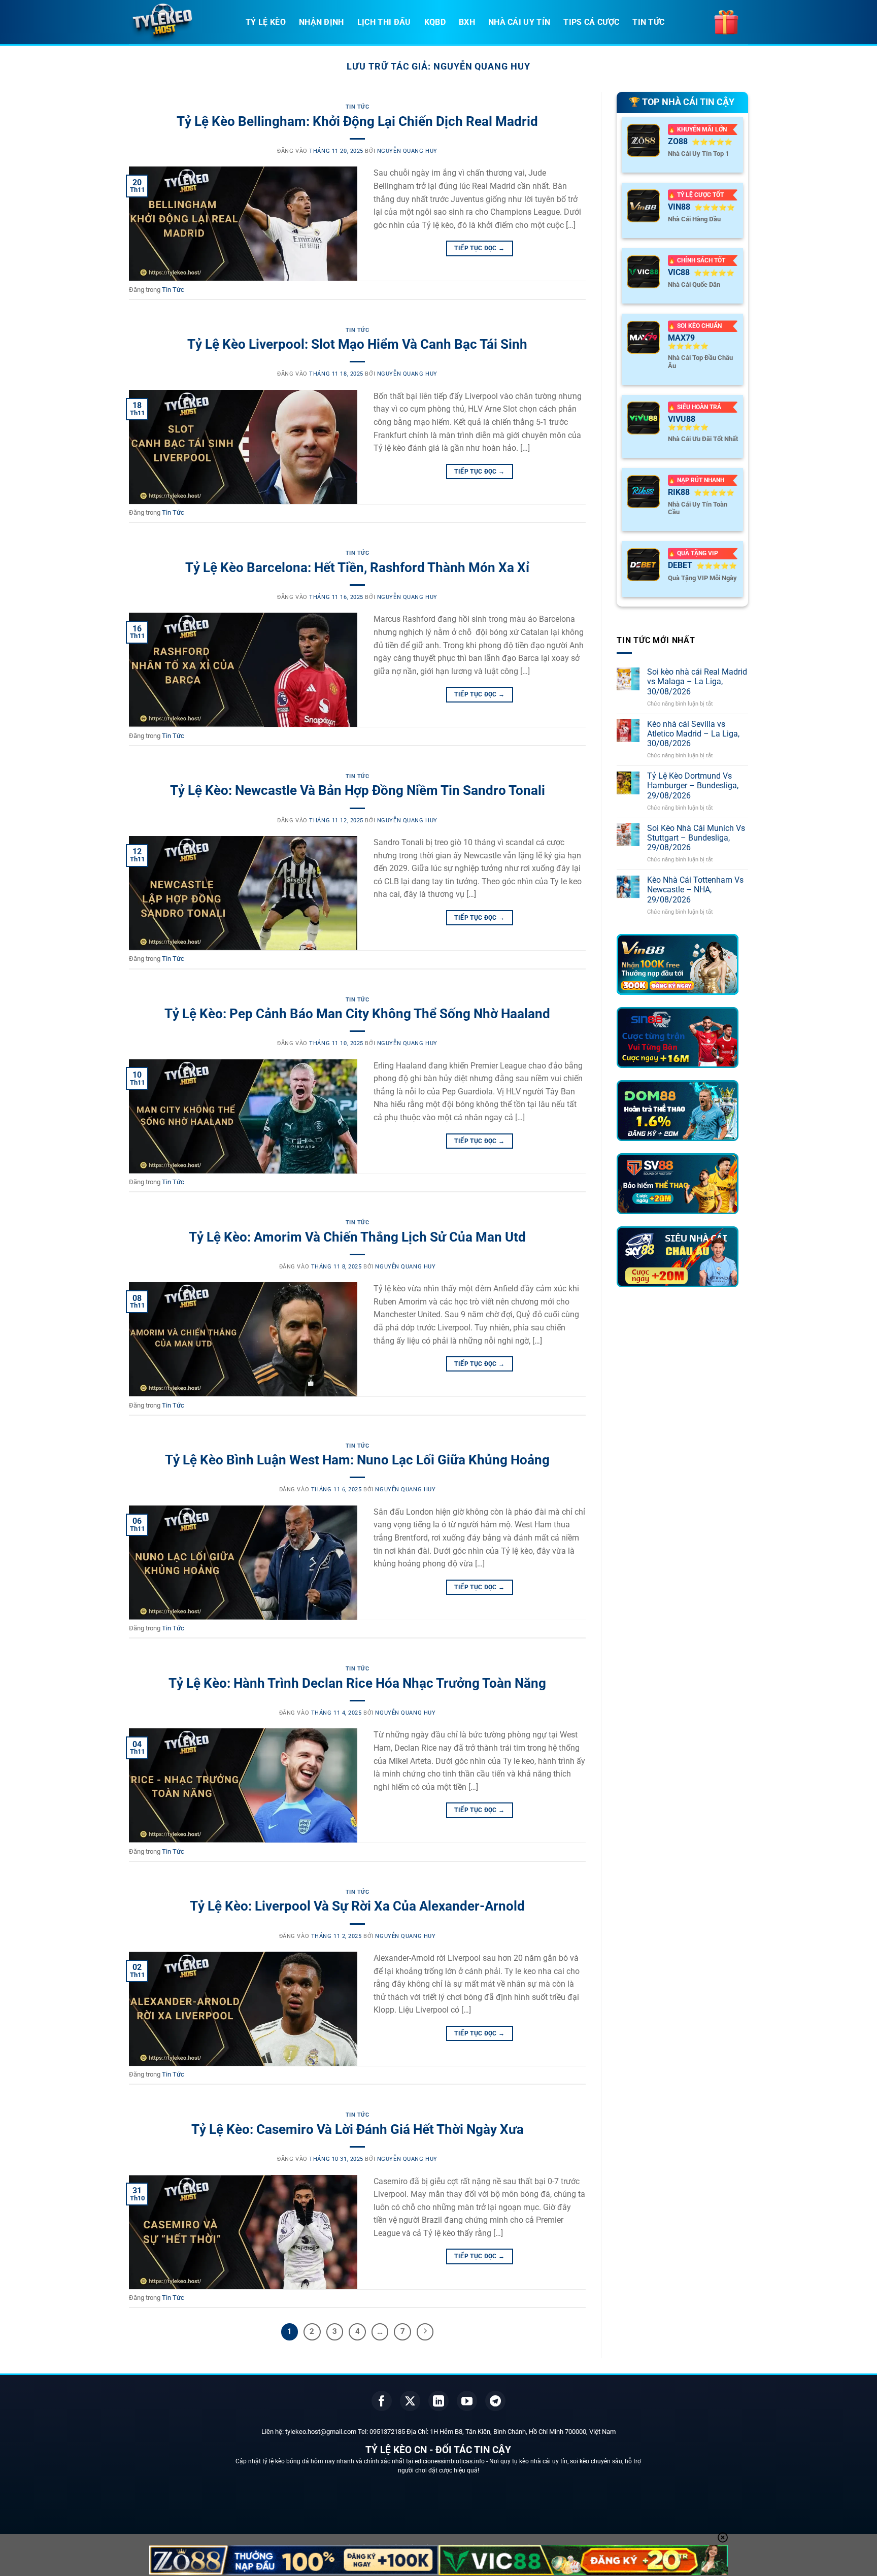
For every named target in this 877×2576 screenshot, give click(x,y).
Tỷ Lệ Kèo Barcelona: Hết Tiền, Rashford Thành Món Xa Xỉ (357, 567)
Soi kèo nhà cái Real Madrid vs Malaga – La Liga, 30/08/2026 (697, 682)
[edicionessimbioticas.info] (180, 23)
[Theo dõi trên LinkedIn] (438, 2401)
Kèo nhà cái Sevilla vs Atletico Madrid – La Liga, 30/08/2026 (693, 734)
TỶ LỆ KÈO (266, 22)
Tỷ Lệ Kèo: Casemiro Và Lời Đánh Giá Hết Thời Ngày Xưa (358, 2129)
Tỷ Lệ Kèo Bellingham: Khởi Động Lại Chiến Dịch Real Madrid (357, 121)
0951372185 (387, 2432)
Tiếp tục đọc (479, 248)
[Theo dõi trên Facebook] (382, 2401)
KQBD (435, 22)
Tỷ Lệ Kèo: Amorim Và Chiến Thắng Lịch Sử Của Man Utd (357, 1237)
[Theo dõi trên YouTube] (467, 2401)
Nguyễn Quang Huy (482, 66)
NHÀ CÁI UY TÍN (519, 22)
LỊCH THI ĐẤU (384, 22)
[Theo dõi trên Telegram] (495, 2401)
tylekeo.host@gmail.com (321, 2432)
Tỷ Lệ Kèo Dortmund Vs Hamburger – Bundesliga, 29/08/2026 (693, 786)
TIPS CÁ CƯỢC (591, 22)
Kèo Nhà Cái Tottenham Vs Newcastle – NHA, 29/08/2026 (695, 890)
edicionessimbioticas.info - (452, 2461)
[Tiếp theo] (425, 2332)
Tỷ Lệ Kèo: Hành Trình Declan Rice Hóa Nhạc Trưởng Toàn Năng (357, 1683)
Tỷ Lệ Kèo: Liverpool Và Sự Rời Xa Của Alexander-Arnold (357, 1906)
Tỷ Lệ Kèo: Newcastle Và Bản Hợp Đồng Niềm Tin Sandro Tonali (358, 790)
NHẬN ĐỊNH (322, 22)
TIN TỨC (648, 22)
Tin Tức (358, 107)
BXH (467, 22)
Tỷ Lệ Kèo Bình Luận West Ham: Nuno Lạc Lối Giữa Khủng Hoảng (357, 1460)
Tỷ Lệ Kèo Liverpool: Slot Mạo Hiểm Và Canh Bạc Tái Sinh (357, 344)
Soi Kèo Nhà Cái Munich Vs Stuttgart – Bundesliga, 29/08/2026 (696, 838)
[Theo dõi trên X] (410, 2401)
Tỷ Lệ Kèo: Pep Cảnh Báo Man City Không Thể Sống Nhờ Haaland (357, 1014)
